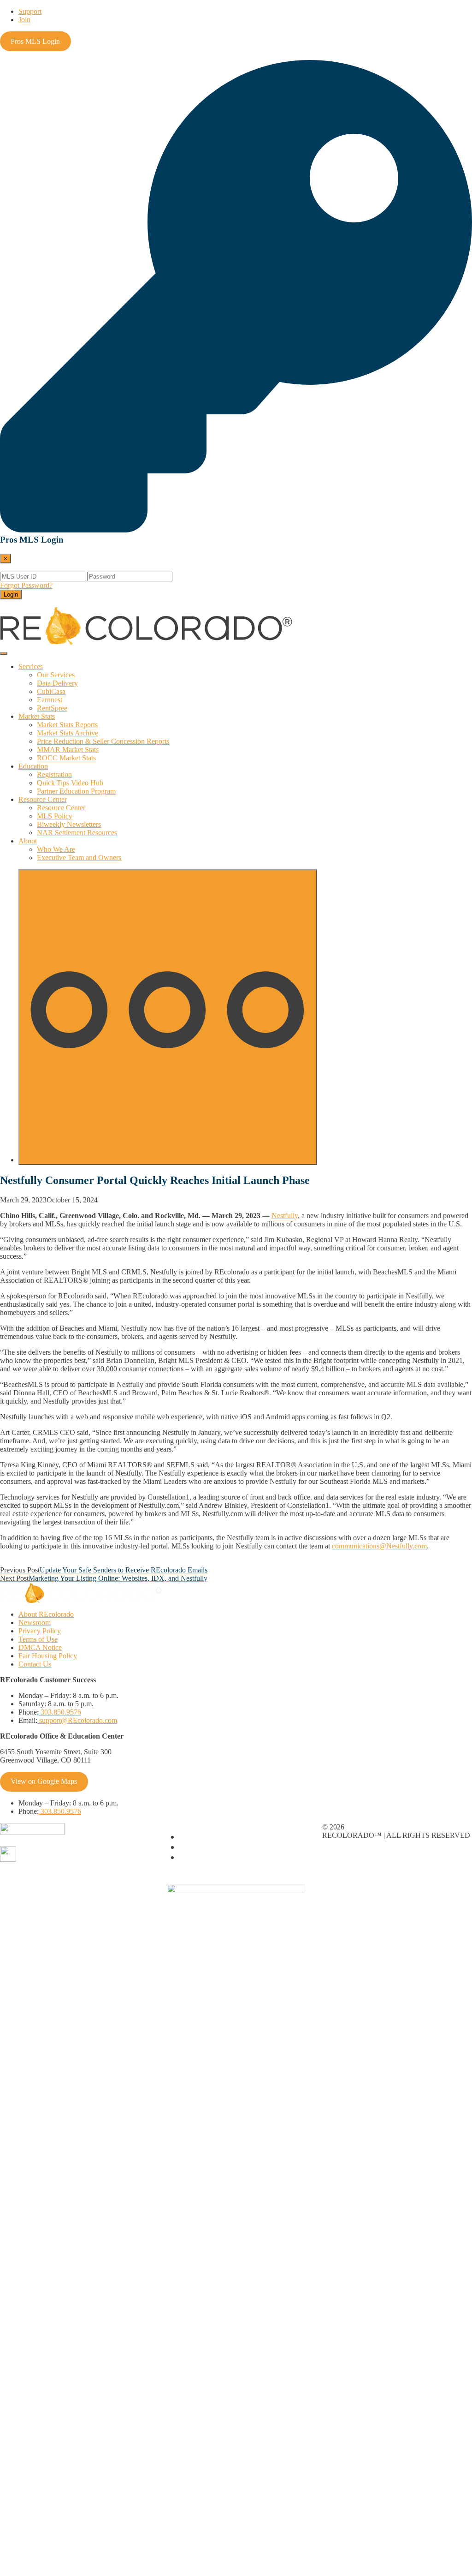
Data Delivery (57, 683)
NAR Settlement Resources (77, 833)
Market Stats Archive (68, 733)
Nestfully (285, 1216)
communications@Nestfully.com (379, 1546)
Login (11, 595)
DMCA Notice (40, 1647)
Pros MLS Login (35, 41)
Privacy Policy (40, 1631)
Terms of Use (38, 1639)
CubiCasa (51, 691)
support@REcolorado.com (77, 1720)
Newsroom (35, 1623)
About (28, 841)
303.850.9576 (60, 1712)
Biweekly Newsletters (69, 824)
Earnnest (50, 700)
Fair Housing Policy (48, 1656)
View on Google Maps (44, 1781)
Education (33, 766)
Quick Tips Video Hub (70, 783)
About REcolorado (46, 1614)
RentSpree (52, 708)
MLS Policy (55, 816)
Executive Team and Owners (79, 858)
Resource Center (43, 799)
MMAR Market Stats (68, 750)
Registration (54, 774)
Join (24, 20)
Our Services (56, 675)
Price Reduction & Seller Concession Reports (103, 741)
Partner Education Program (76, 791)
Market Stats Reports (67, 725)
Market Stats (37, 716)
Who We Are (56, 849)
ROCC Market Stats (66, 758)
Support (30, 11)
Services (31, 666)
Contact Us (35, 1664)
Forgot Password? (26, 585)
